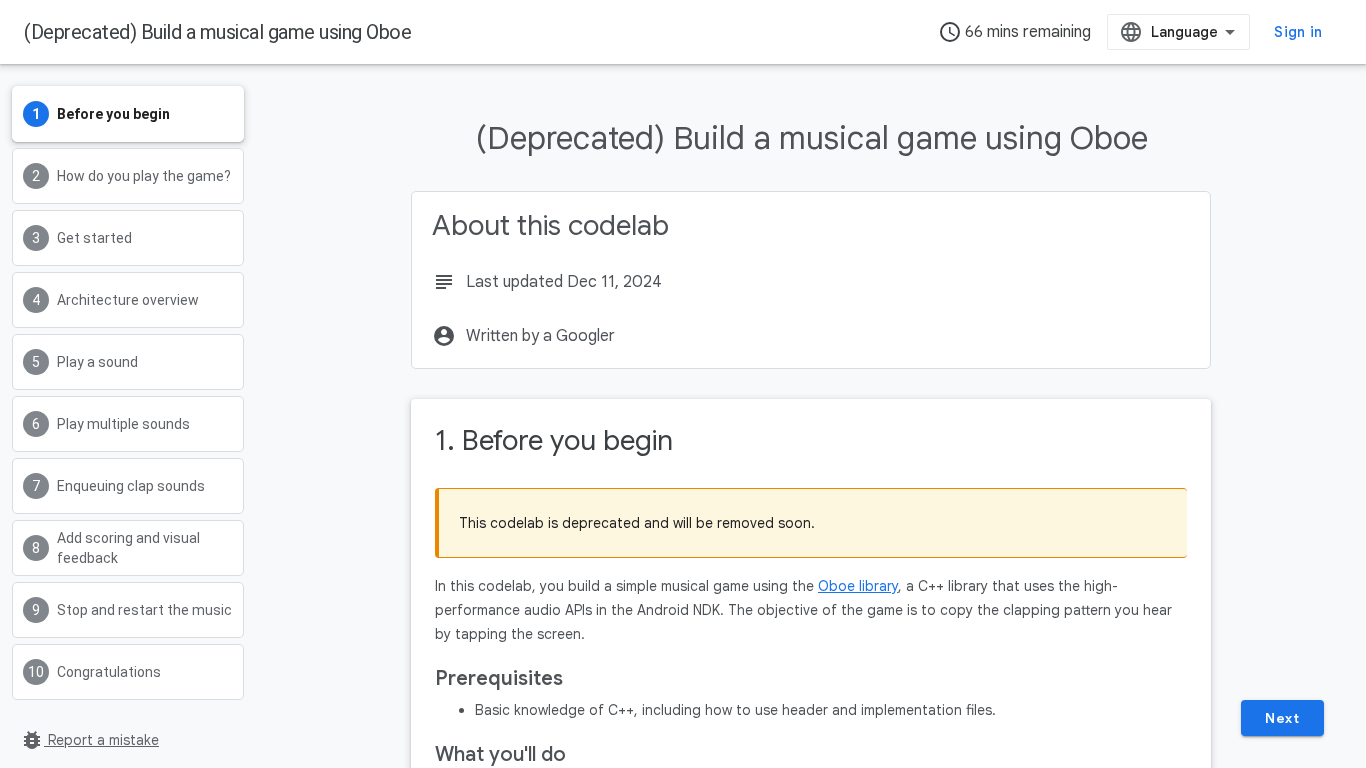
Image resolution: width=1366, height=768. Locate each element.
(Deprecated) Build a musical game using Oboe (217, 32)
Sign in (1298, 32)
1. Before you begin (554, 440)
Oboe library (858, 586)
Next (1282, 718)
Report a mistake (89, 740)
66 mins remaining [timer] (1014, 32)
